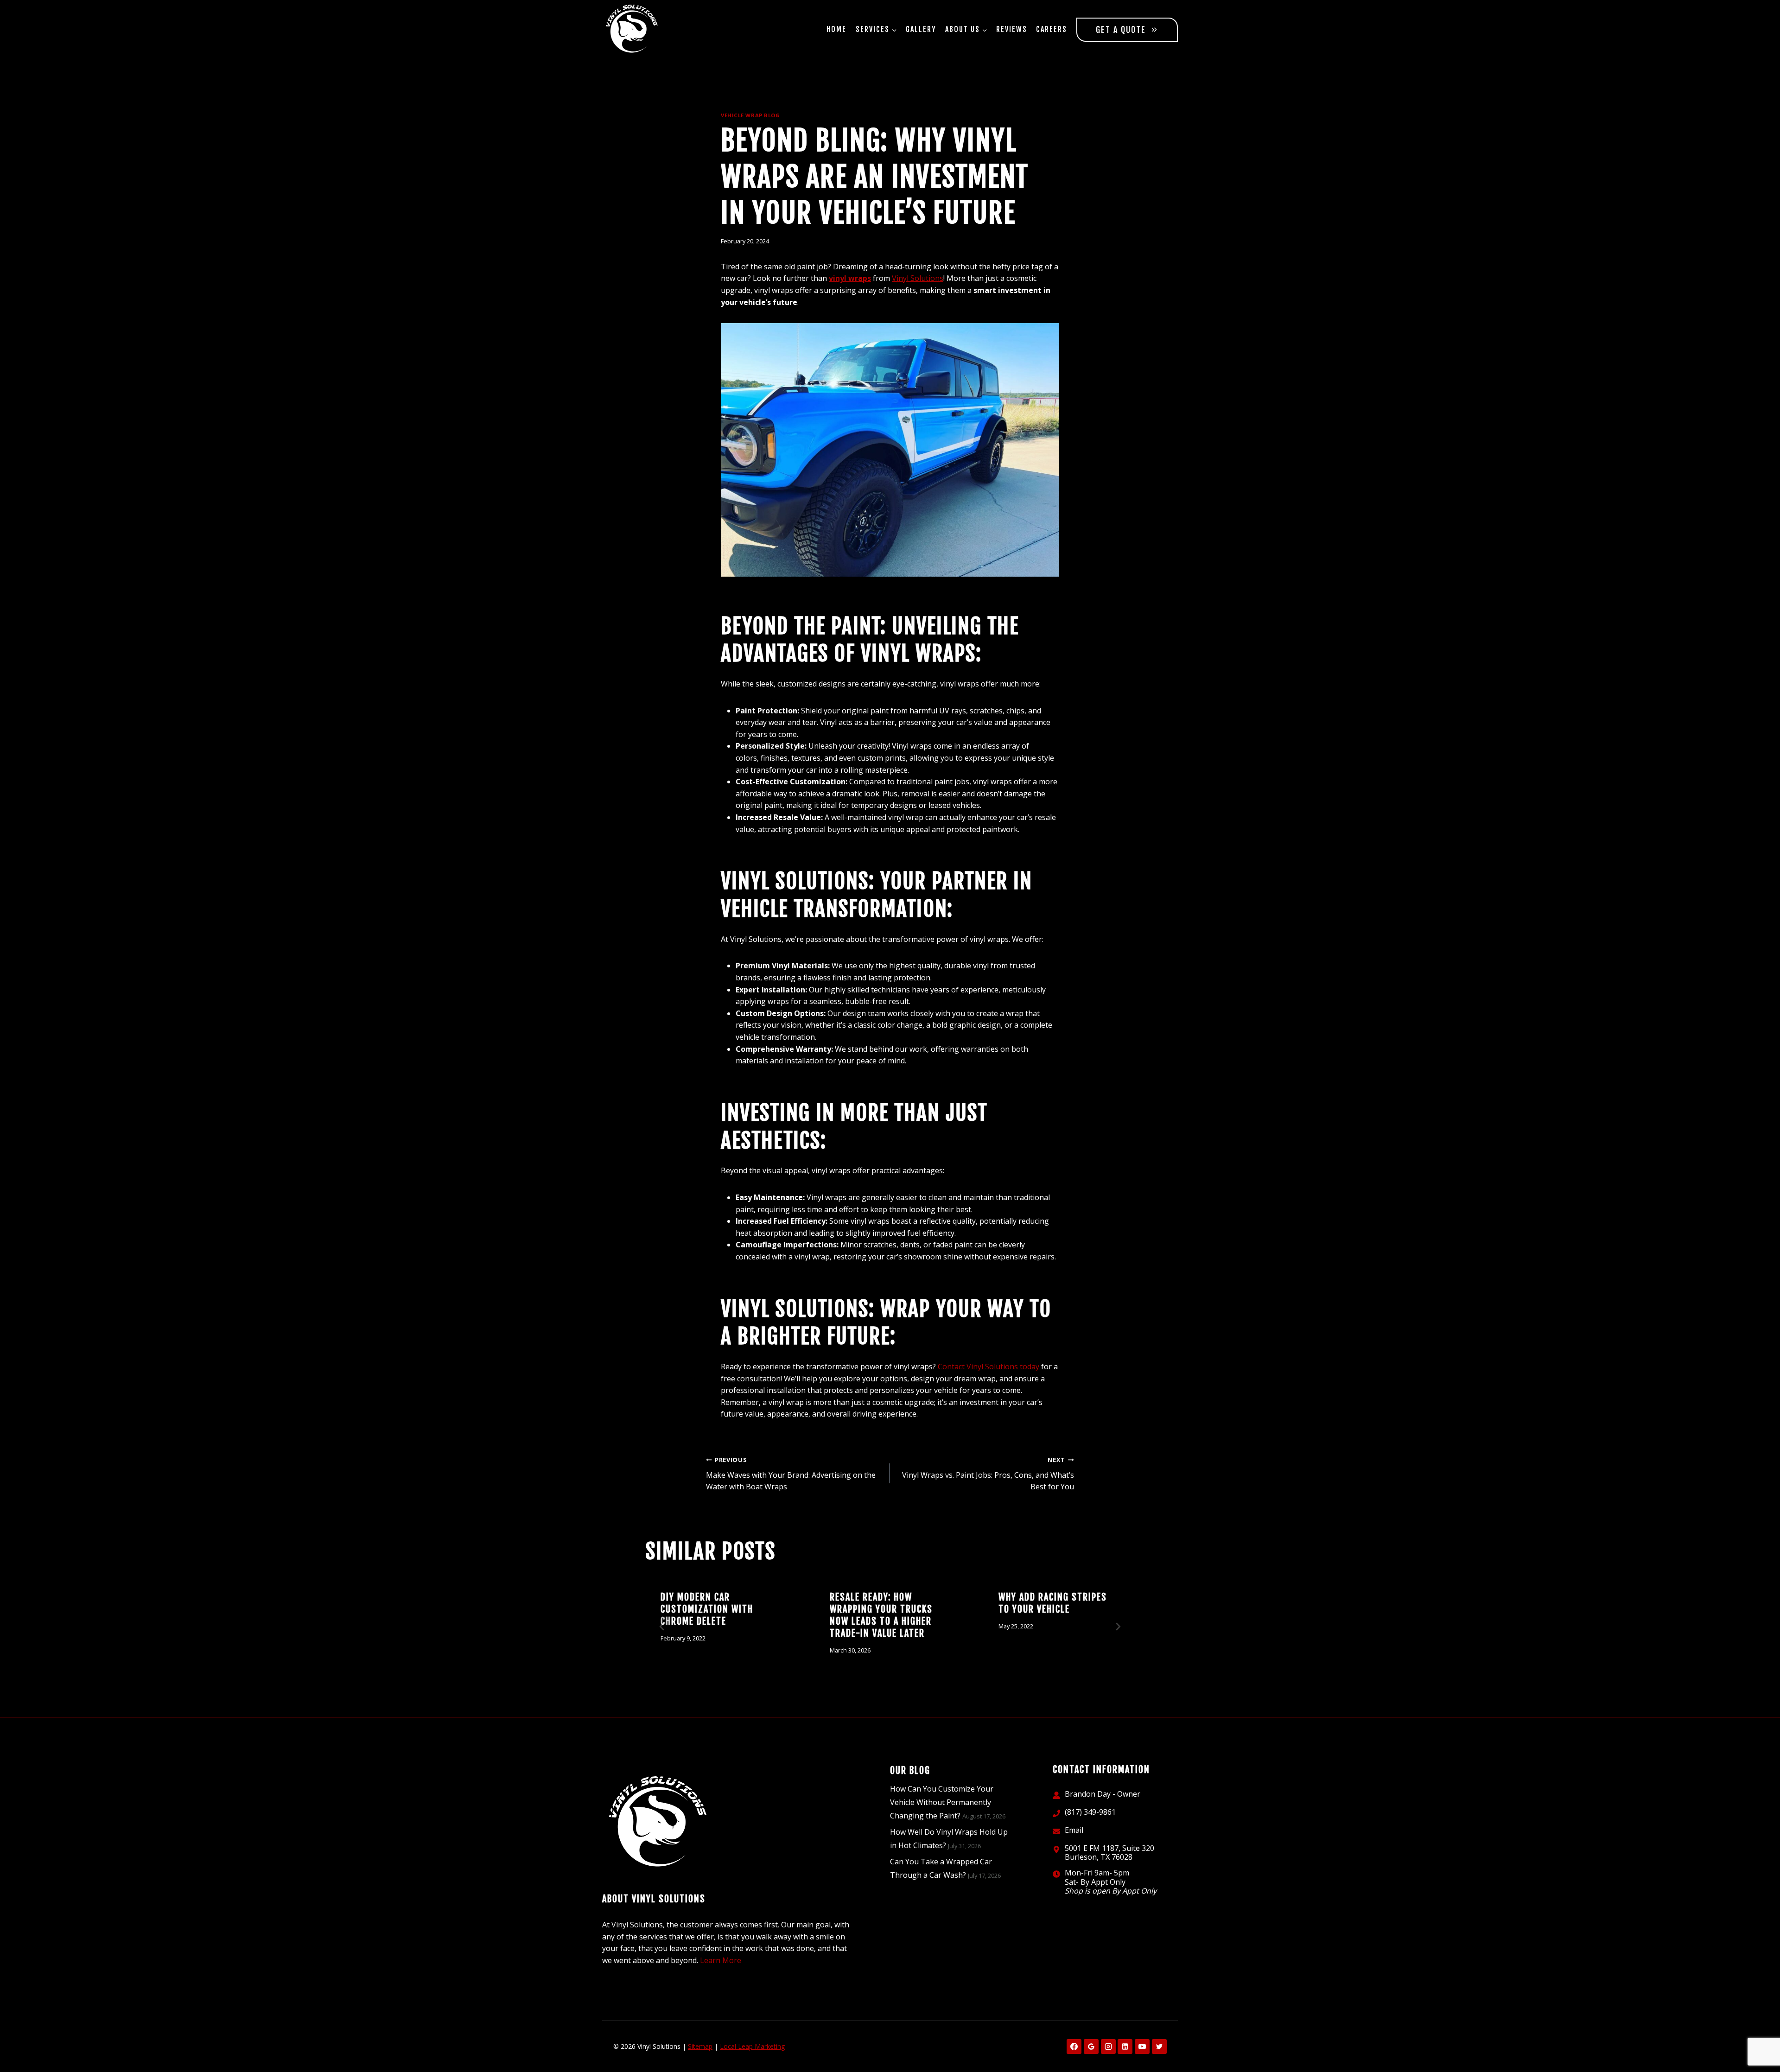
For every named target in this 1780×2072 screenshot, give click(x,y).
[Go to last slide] (662, 1627)
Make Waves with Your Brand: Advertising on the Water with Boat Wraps (791, 1474)
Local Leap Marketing (752, 2046)
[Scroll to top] (1757, 2035)
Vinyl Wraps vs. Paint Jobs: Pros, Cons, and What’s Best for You (988, 1474)
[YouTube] (1142, 2047)
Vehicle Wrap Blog (750, 115)
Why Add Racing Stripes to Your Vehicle (1053, 1603)
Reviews (1012, 29)
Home (836, 29)
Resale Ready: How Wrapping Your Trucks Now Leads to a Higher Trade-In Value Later (881, 1615)
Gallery (921, 29)
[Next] (1118, 1627)
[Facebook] (1074, 2047)
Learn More (721, 1960)
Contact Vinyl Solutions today (989, 1367)
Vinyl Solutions (918, 278)
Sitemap (700, 2046)
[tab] (871, 1685)
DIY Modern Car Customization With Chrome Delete (707, 1609)
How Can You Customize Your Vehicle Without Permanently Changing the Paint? (942, 1802)
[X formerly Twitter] (1159, 2047)
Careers (1052, 29)
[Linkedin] (1125, 2047)
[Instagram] (1108, 2047)
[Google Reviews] (1091, 2047)
